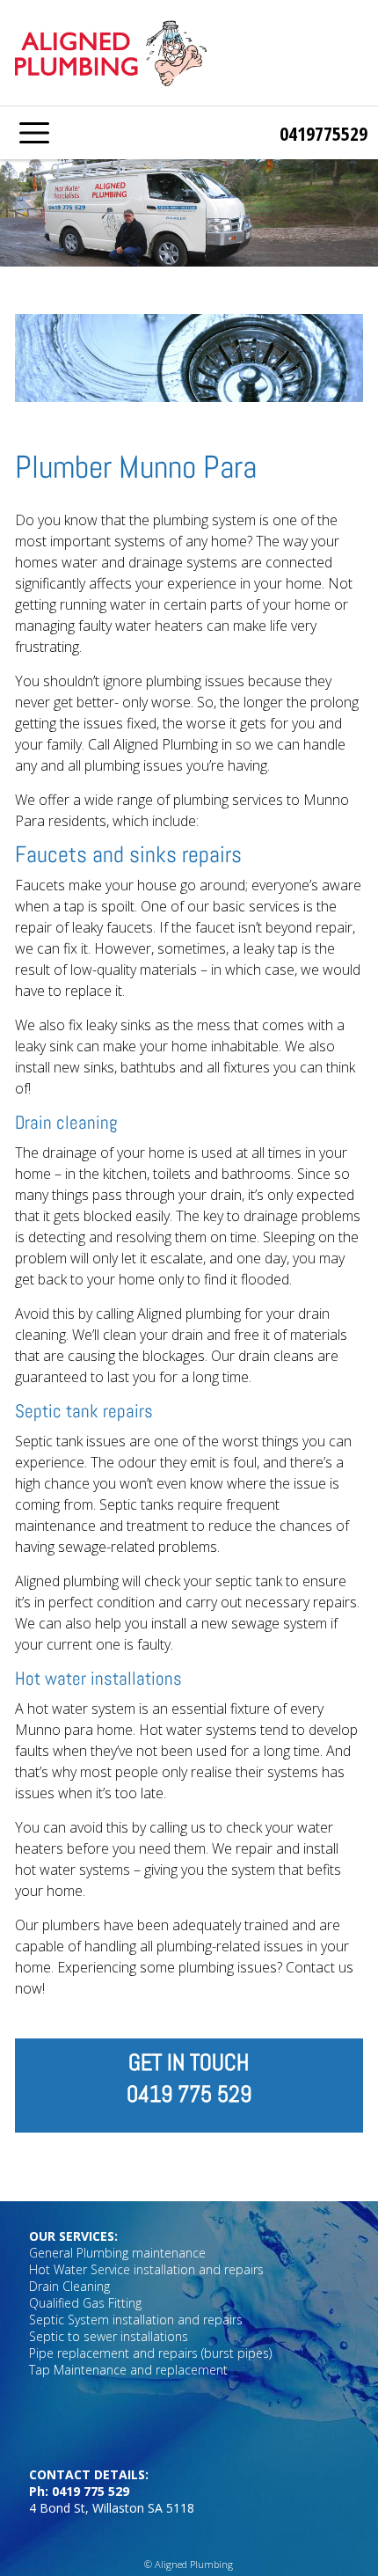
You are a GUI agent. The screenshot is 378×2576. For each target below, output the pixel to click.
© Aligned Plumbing (189, 2564)
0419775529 (323, 133)
